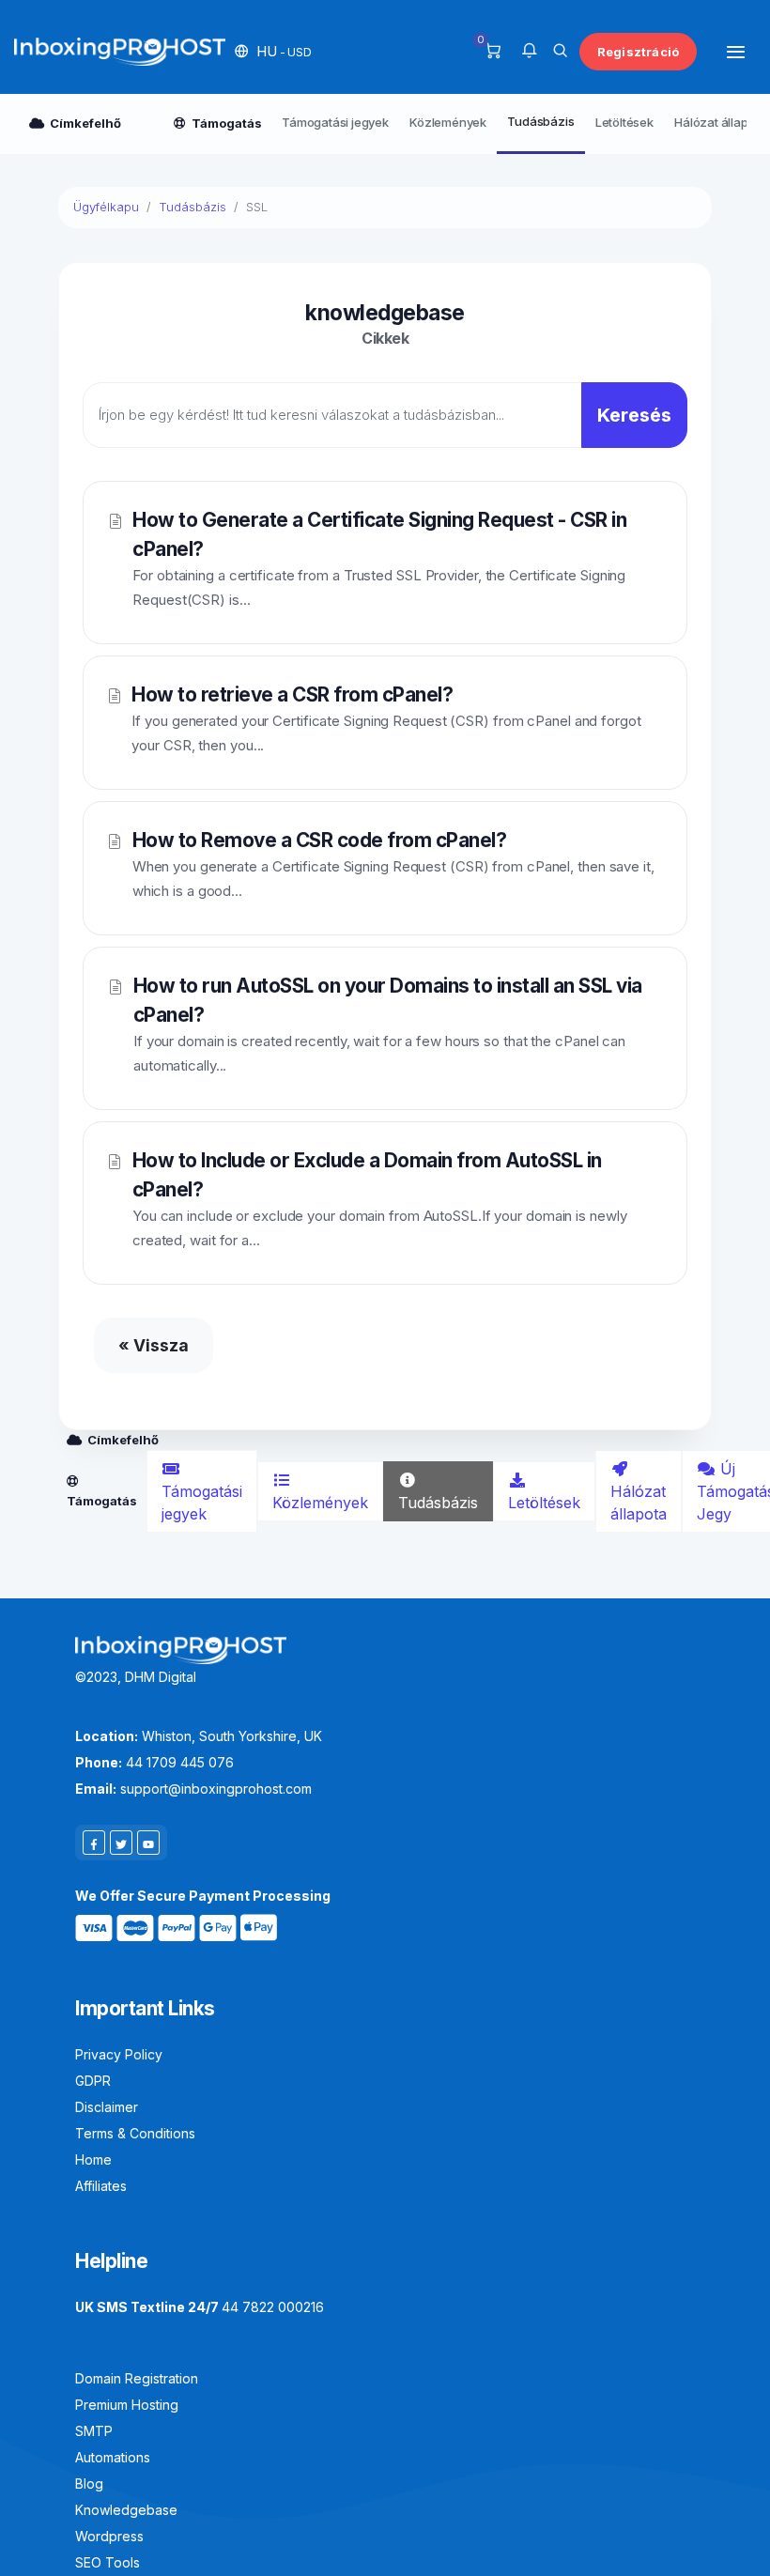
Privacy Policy (119, 2054)
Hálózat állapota (639, 1503)
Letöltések (624, 122)
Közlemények (448, 122)
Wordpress (109, 2536)
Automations (113, 2457)
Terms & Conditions (135, 2133)
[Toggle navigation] (736, 51)
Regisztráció (638, 52)
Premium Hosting (127, 2405)
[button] (273, 51)
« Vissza (154, 1345)
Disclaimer (107, 2107)
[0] (493, 52)
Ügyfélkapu (106, 207)
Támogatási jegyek (335, 122)
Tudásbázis (540, 121)
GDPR (93, 2081)
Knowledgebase (126, 2510)
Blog (89, 2483)
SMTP (94, 2431)
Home (93, 2160)
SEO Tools (108, 2562)
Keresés (634, 415)
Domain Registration (137, 2378)
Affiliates (101, 2186)
